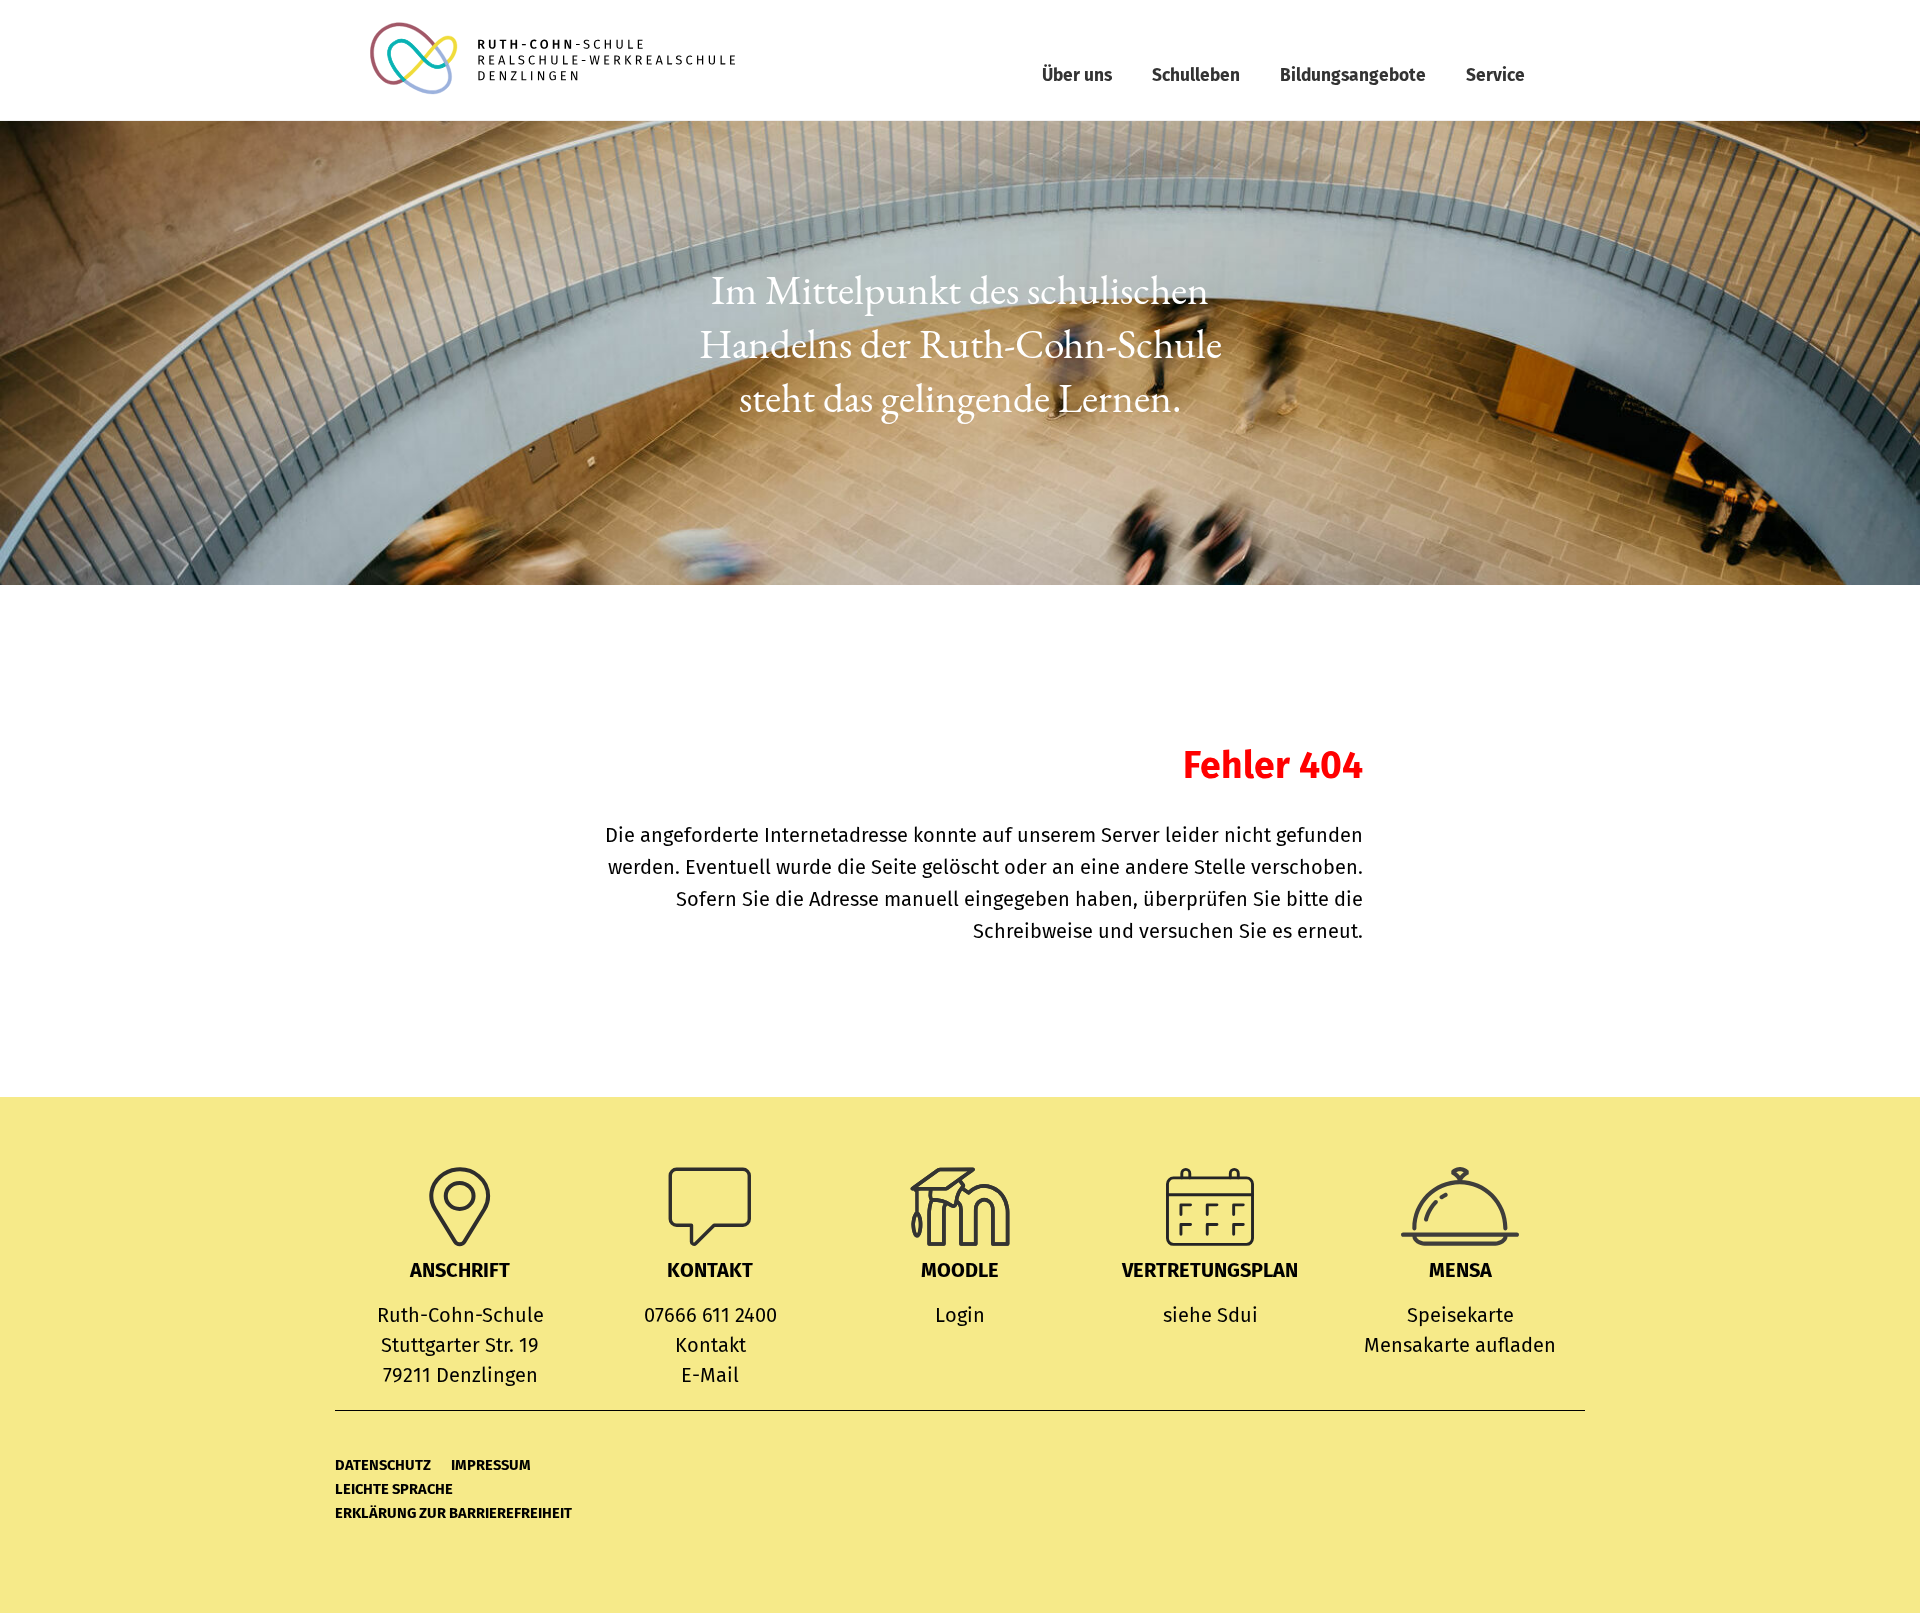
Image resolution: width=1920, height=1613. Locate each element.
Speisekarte (1460, 1315)
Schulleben (1196, 75)
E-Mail (710, 1375)
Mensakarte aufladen (1460, 1345)
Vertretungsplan (1210, 1270)
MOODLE (960, 1270)
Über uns (1077, 75)
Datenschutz (383, 1465)
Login (960, 1315)
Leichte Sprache (394, 1489)
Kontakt (710, 1345)
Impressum (491, 1465)
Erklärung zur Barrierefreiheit (453, 1513)
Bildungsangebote (1353, 75)
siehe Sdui (1210, 1315)
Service (1495, 75)
